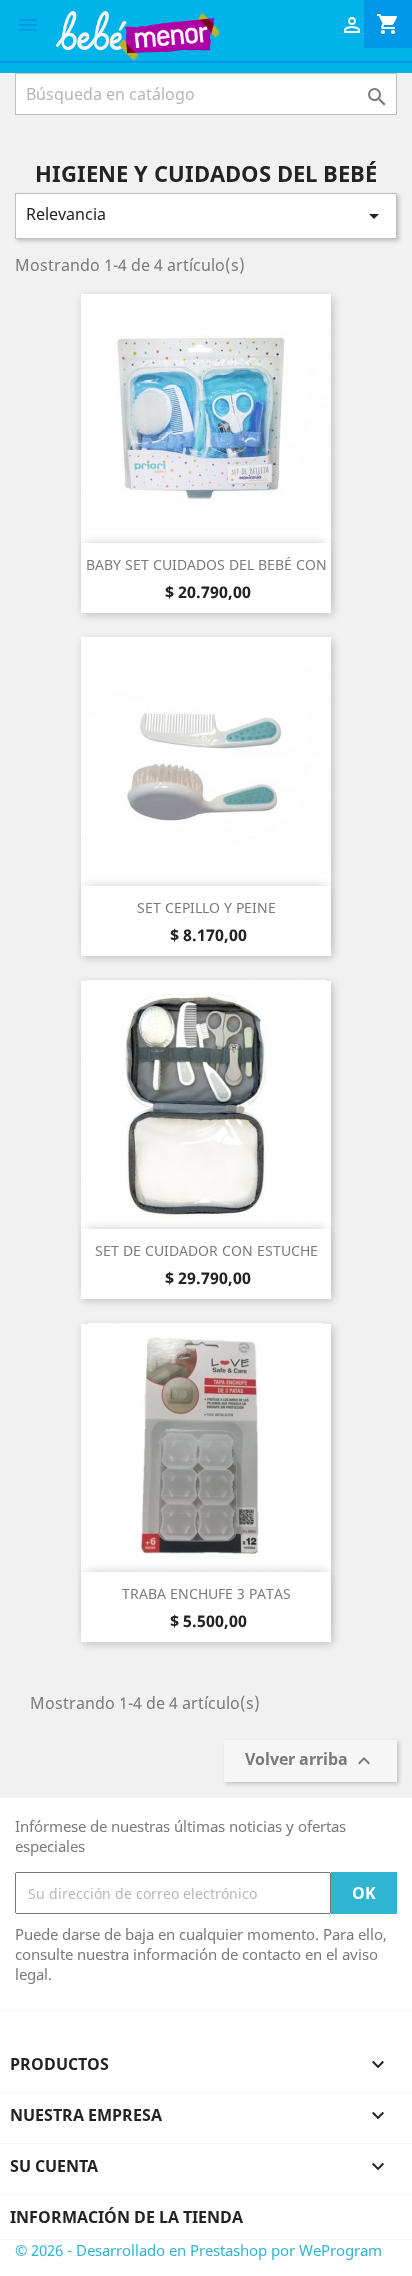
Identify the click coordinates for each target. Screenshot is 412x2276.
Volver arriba (310, 1761)
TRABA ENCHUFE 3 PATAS (206, 1593)
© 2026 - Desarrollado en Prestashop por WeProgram (198, 2250)
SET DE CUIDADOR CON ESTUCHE (206, 1250)
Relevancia (206, 215)
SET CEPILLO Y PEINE (206, 907)
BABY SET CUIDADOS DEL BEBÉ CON (206, 564)
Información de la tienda (126, 2217)
